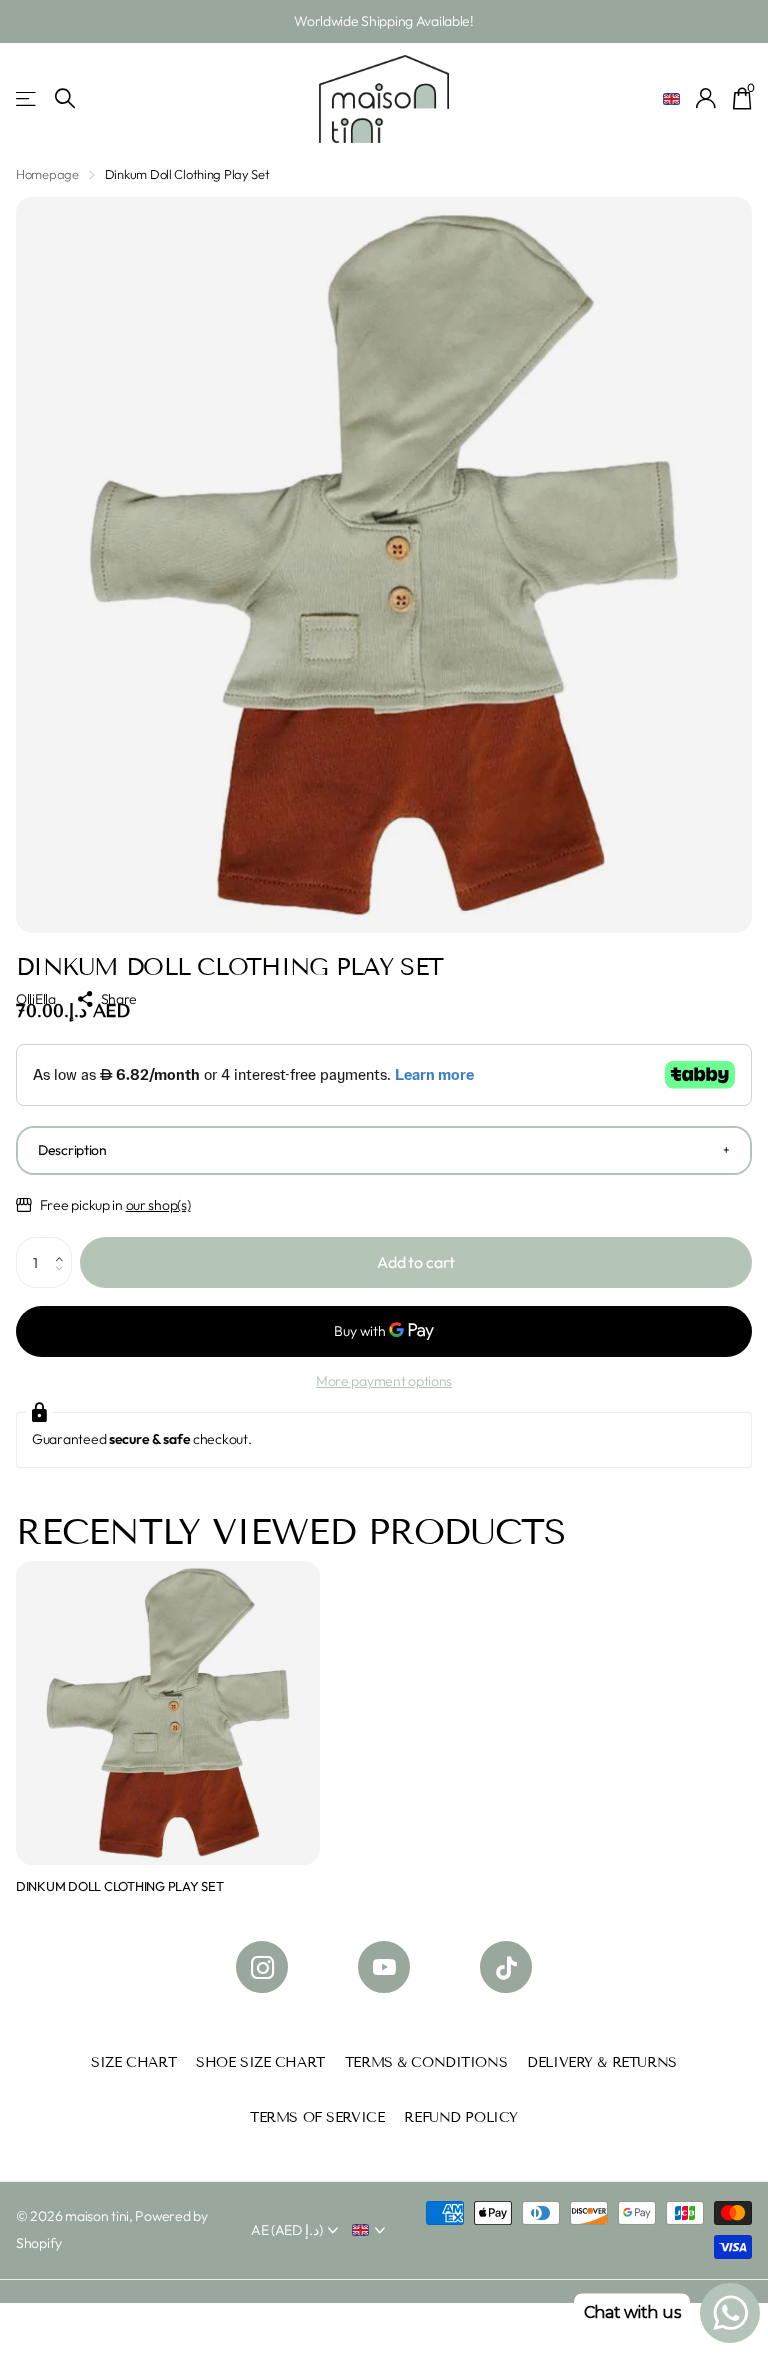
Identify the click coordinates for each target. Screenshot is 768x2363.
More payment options (384, 1381)
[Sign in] (706, 98)
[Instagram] (262, 1967)
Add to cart (416, 1262)
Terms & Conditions (426, 2062)
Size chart (133, 2062)
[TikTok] (506, 1967)
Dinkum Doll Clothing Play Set (119, 1886)
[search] (65, 98)
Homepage (47, 174)
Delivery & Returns (601, 2062)
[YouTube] (384, 1967)
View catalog (27, 98)
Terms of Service (317, 2117)
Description (72, 1150)
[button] (64, 1245)
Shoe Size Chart (260, 2062)
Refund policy (461, 2117)
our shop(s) (158, 1205)
